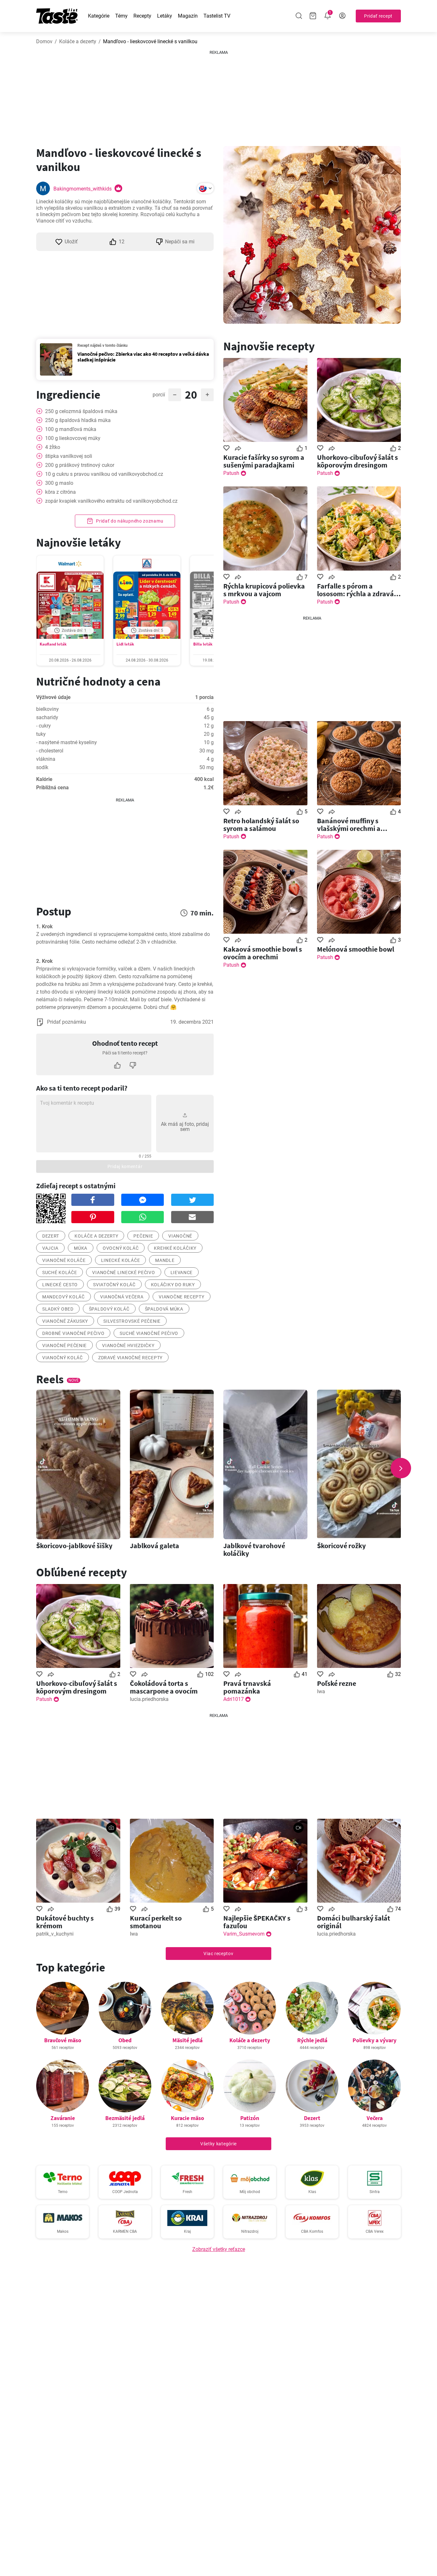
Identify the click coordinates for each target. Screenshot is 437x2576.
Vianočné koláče (64, 1260)
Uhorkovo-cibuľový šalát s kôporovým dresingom (358, 461)
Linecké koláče (121, 1260)
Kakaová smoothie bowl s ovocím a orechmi (263, 953)
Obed (125, 2040)
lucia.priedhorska (149, 1699)
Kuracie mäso (187, 2118)
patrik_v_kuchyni (55, 1934)
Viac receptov (218, 1954)
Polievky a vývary (374, 2040)
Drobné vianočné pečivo (73, 1333)
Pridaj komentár (125, 1166)
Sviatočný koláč (114, 1285)
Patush (231, 473)
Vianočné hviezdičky (128, 1345)
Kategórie (99, 16)
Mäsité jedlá (187, 2040)
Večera (375, 2118)
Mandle (165, 1260)
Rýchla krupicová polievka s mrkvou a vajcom (264, 590)
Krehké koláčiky (175, 1248)
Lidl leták (125, 644)
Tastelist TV (217, 16)
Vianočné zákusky (65, 1321)
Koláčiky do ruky (173, 1285)
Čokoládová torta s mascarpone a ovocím (164, 1687)
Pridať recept (378, 16)
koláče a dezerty (96, 1236)
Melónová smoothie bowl (356, 949)
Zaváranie (63, 2118)
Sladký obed (58, 1309)
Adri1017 (234, 1699)
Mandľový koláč (64, 1297)
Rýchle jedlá (312, 2040)
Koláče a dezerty (78, 41)
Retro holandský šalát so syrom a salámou (261, 825)
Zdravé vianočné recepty (130, 1358)
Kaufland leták (53, 644)
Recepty (142, 16)
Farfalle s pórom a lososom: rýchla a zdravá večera (355, 590)
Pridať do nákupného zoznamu (129, 521)
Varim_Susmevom (244, 1934)
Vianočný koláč (63, 1358)
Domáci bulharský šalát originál (354, 1922)
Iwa (321, 1691)
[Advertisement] (219, 96)
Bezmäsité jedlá (125, 2118)
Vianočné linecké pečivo (123, 1272)
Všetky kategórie (219, 2144)
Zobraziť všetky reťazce (219, 2249)
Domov (44, 41)
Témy (121, 16)
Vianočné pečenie (64, 1345)
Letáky (165, 16)
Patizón (250, 2118)
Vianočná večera (122, 1297)
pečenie (143, 1236)
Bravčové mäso (63, 2040)
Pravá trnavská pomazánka (247, 1687)
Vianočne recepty (181, 1297)
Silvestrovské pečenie (132, 1321)
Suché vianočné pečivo (149, 1333)
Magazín (188, 16)
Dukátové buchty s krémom (65, 1922)
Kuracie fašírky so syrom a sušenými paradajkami (264, 461)
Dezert (312, 2118)
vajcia (50, 1248)
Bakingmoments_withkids (83, 189)
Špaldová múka (164, 1309)
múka (81, 1248)
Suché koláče (60, 1272)
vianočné (180, 1236)
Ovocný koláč (121, 1248)
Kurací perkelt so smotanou (156, 1922)
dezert (51, 1236)
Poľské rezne (337, 1683)
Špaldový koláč (109, 1309)
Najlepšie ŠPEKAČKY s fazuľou (257, 1922)
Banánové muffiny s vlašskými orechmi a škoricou (349, 825)
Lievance (182, 1272)
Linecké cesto (60, 1285)
